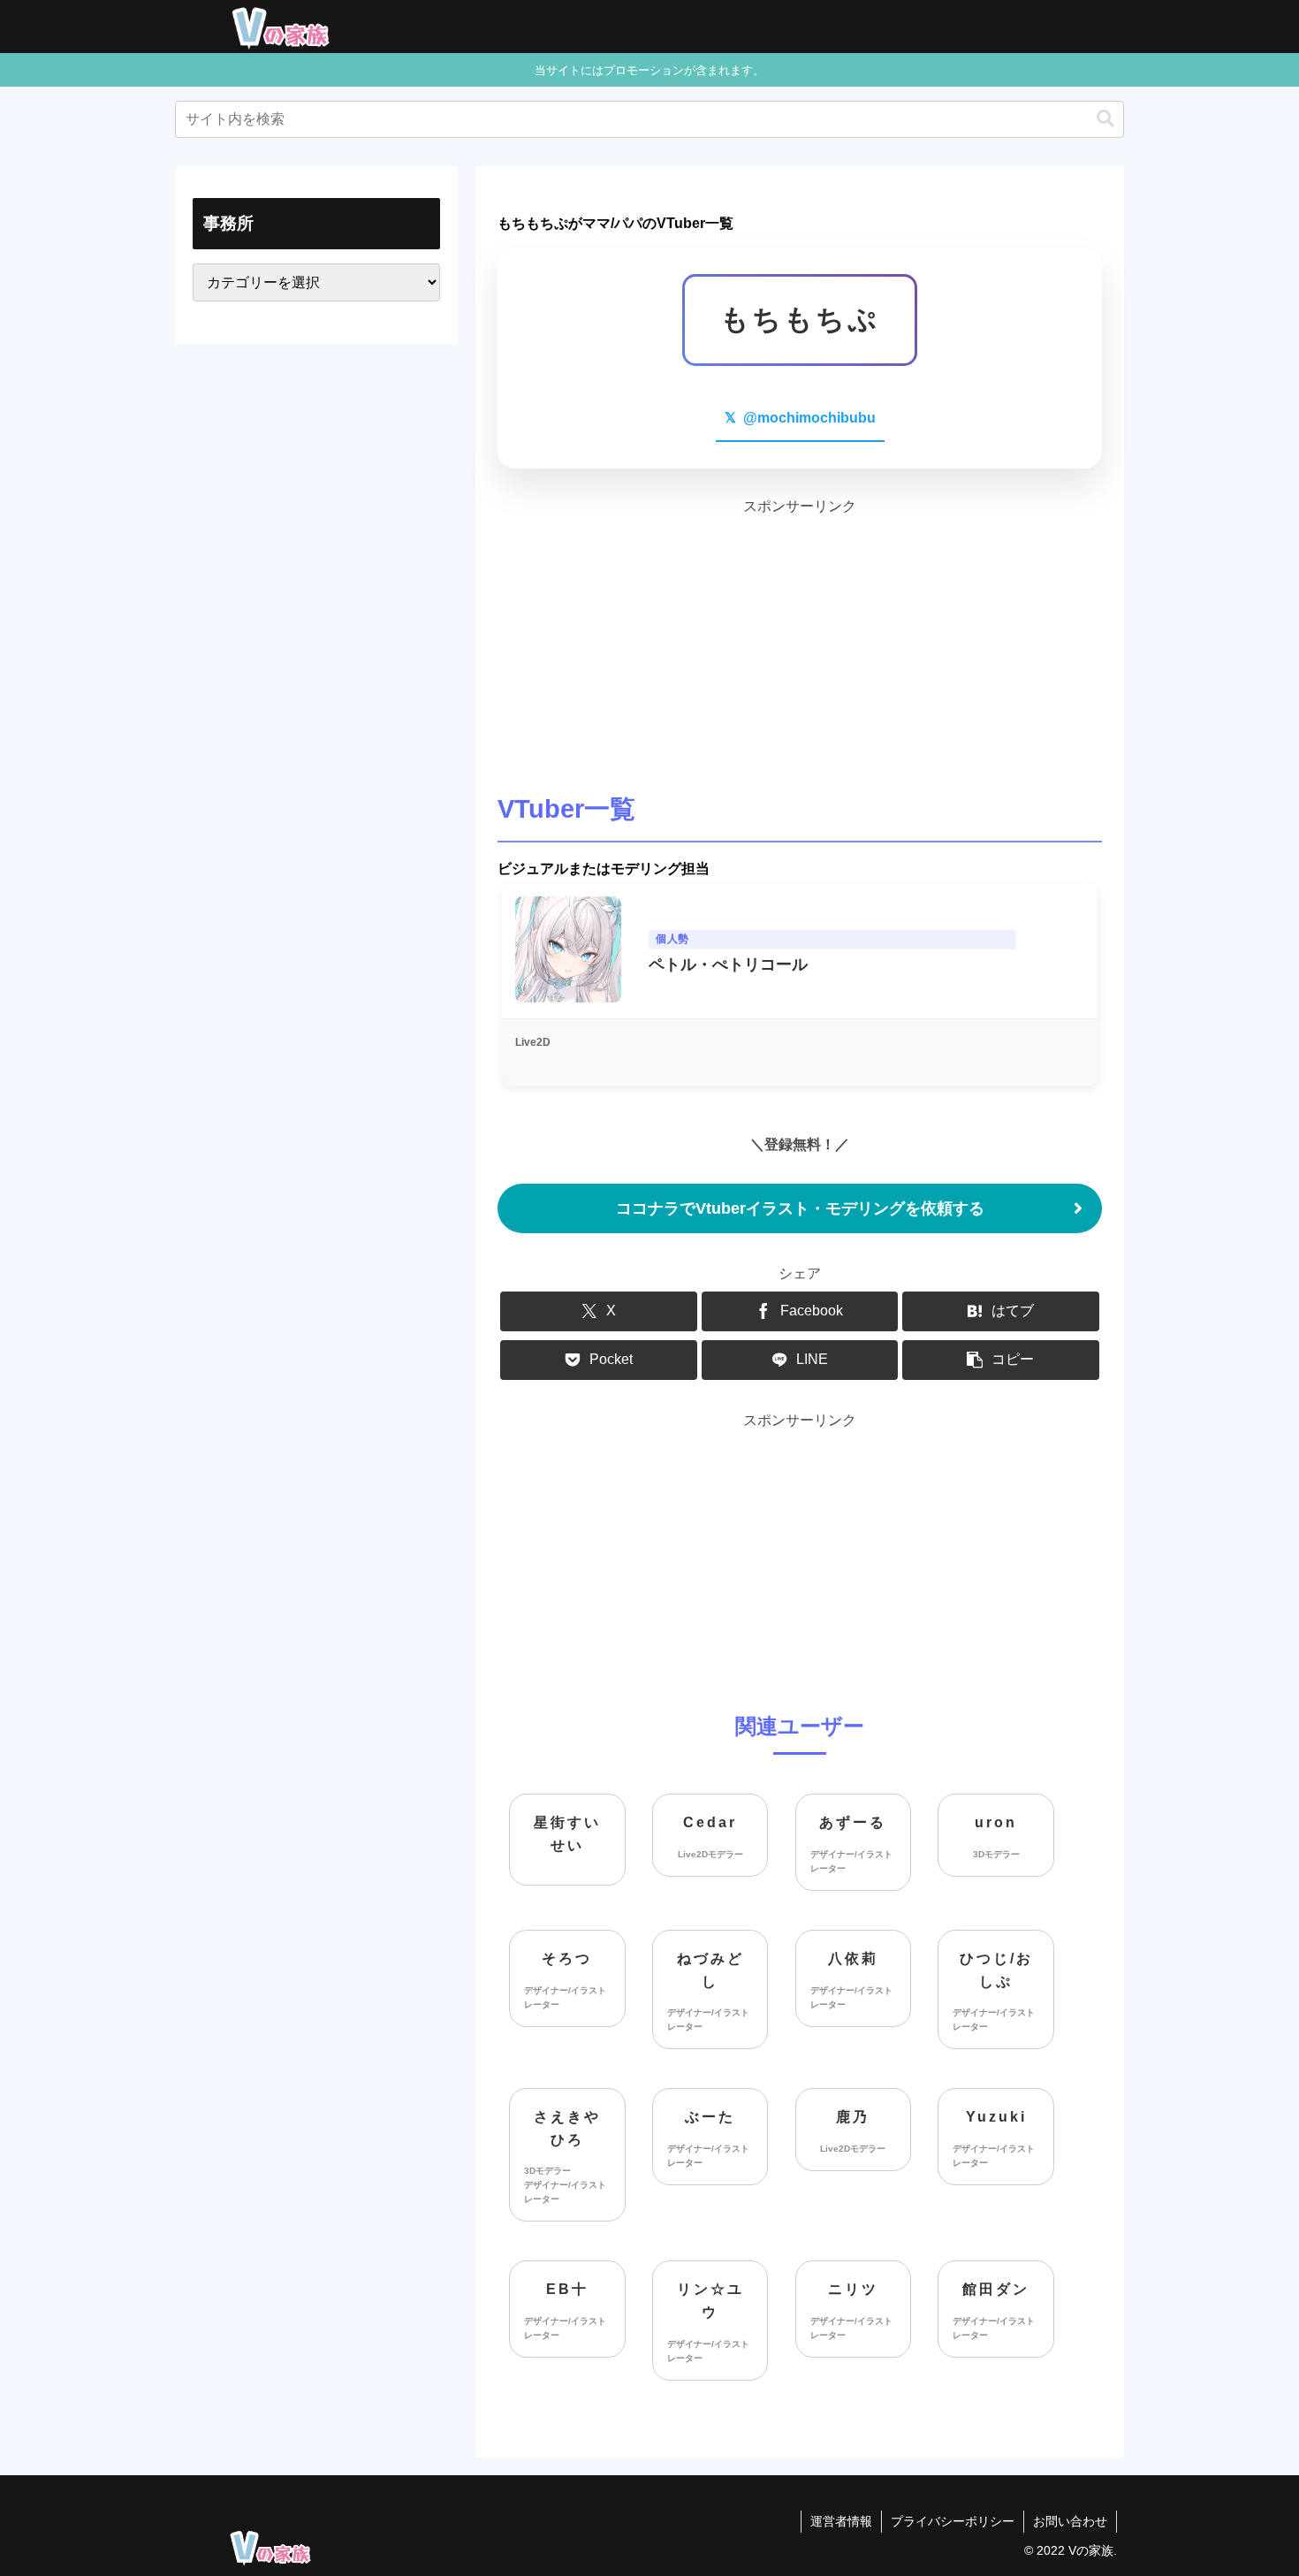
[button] (1105, 119)
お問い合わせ (1070, 2521)
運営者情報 (841, 2521)
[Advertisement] (800, 643)
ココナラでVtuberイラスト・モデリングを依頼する (800, 1208)
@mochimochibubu (800, 418)
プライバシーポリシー (953, 2521)
